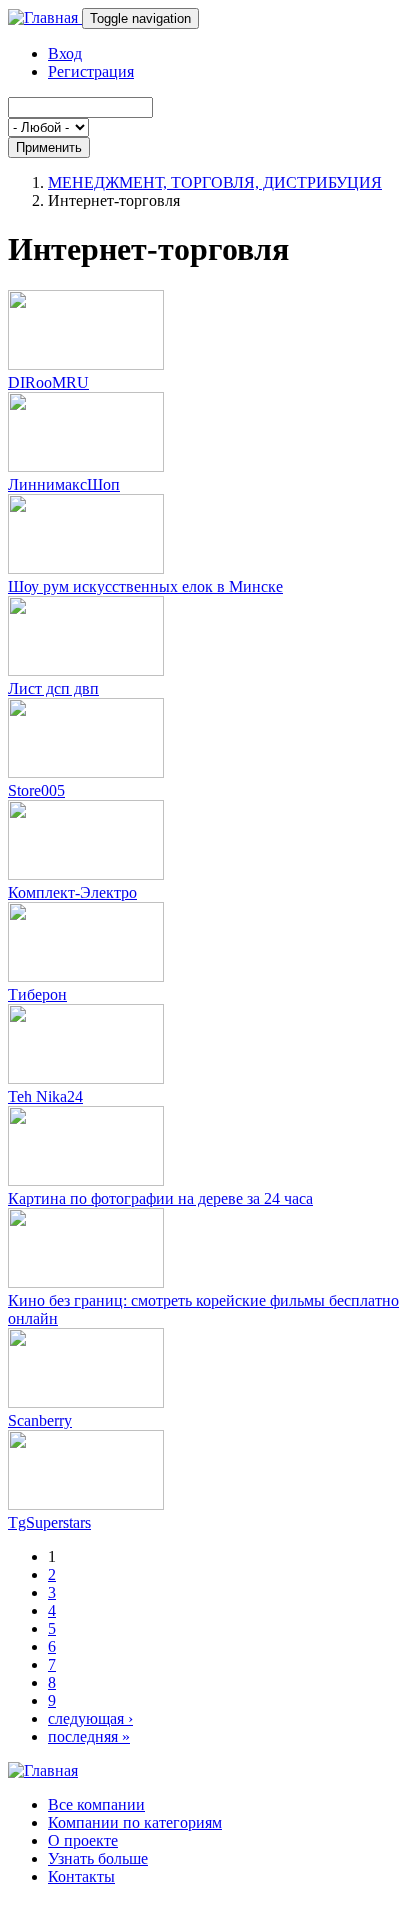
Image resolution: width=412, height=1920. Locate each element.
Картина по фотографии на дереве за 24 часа (160, 1198)
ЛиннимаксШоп (64, 484)
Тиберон (37, 994)
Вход (65, 53)
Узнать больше (98, 1858)
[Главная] (45, 17)
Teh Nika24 (45, 1096)
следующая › (90, 1718)
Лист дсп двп (53, 688)
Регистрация (91, 71)
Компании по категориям (135, 1822)
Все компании (96, 1804)
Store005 (36, 790)
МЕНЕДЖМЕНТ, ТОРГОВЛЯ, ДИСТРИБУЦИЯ (215, 182)
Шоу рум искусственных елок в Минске (145, 586)
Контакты (81, 1876)
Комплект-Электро (72, 892)
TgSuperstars (49, 1522)
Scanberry (40, 1420)
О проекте (83, 1840)
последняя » (89, 1736)
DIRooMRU (48, 382)
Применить (49, 147)
